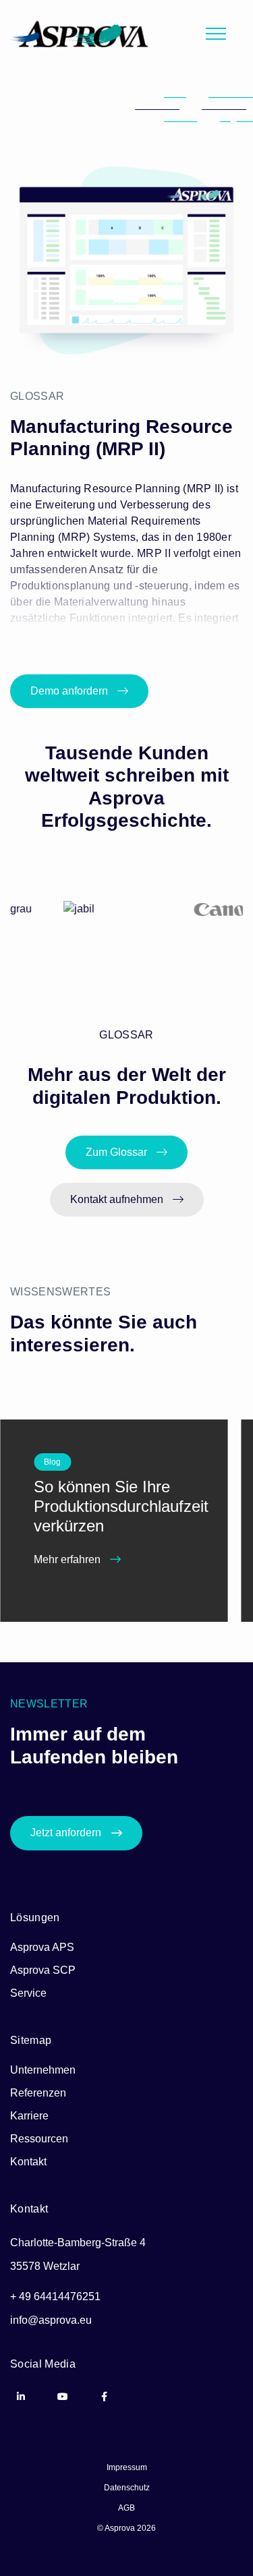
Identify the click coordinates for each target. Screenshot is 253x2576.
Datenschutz (127, 2488)
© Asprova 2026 (126, 2528)
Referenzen (38, 2093)
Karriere (29, 2116)
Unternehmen (43, 2070)
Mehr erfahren (68, 1559)
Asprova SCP (43, 1970)
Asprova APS (42, 1947)
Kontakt (28, 2162)
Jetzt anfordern (66, 1833)
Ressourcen (39, 2139)
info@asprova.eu (51, 2320)
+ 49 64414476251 (55, 2296)
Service (28, 1993)
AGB (126, 2508)
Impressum (127, 2467)
